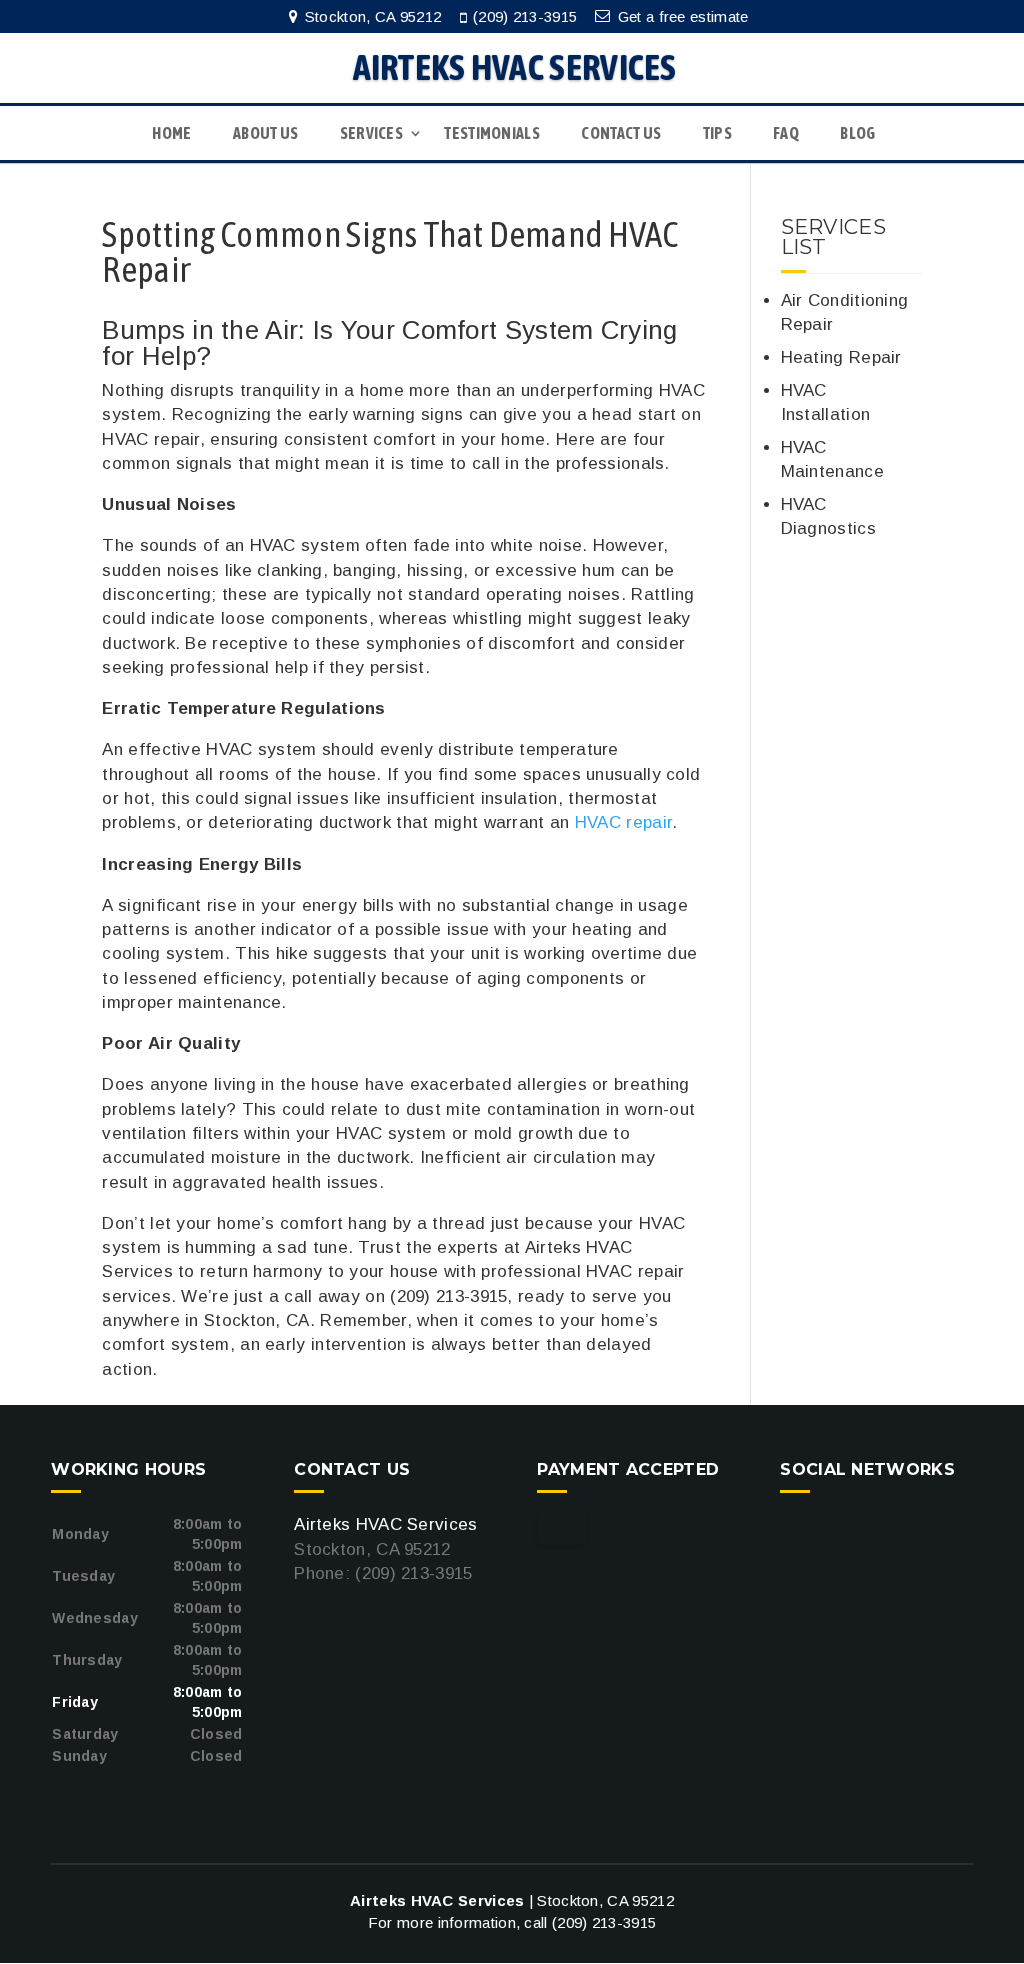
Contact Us (621, 133)
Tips (717, 133)
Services (371, 133)
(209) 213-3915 (525, 16)
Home (171, 133)
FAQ (786, 133)
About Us (265, 133)
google (796, 1529)
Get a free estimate (683, 16)
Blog (857, 133)
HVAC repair (623, 822)
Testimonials (492, 133)
